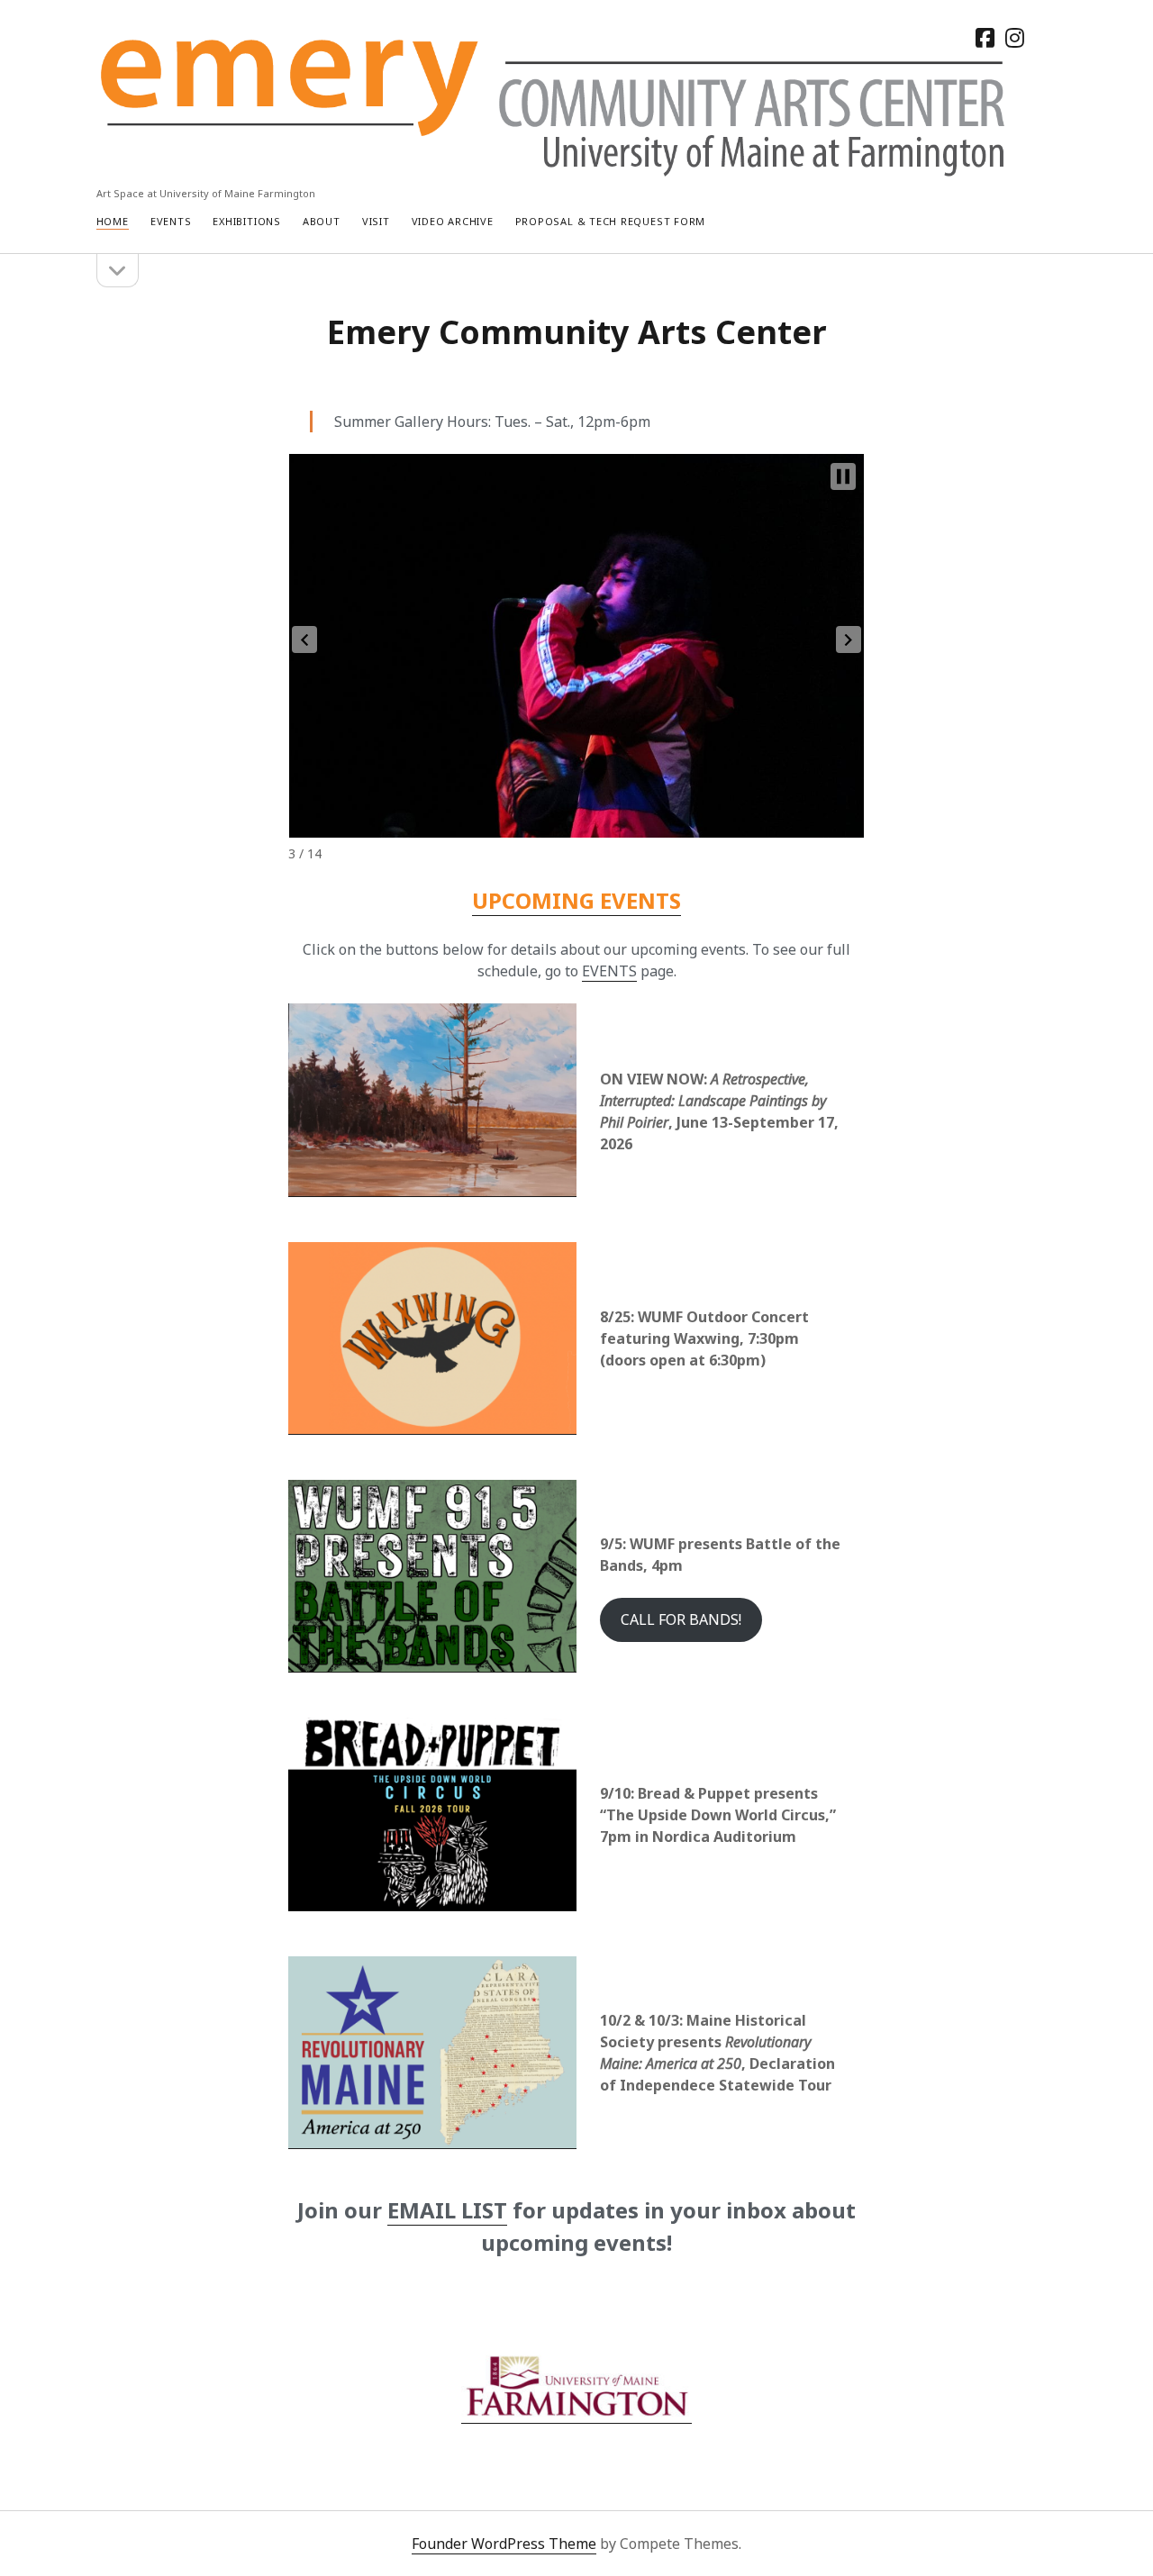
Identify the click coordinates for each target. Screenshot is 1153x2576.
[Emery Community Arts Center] (555, 170)
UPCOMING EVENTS (576, 900)
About (322, 221)
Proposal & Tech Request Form (611, 221)
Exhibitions (246, 221)
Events (171, 221)
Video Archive (453, 221)
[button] (304, 639)
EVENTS (609, 971)
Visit (376, 221)
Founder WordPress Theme (504, 2544)
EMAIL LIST (447, 2210)
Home (113, 221)
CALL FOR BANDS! (681, 1619)
